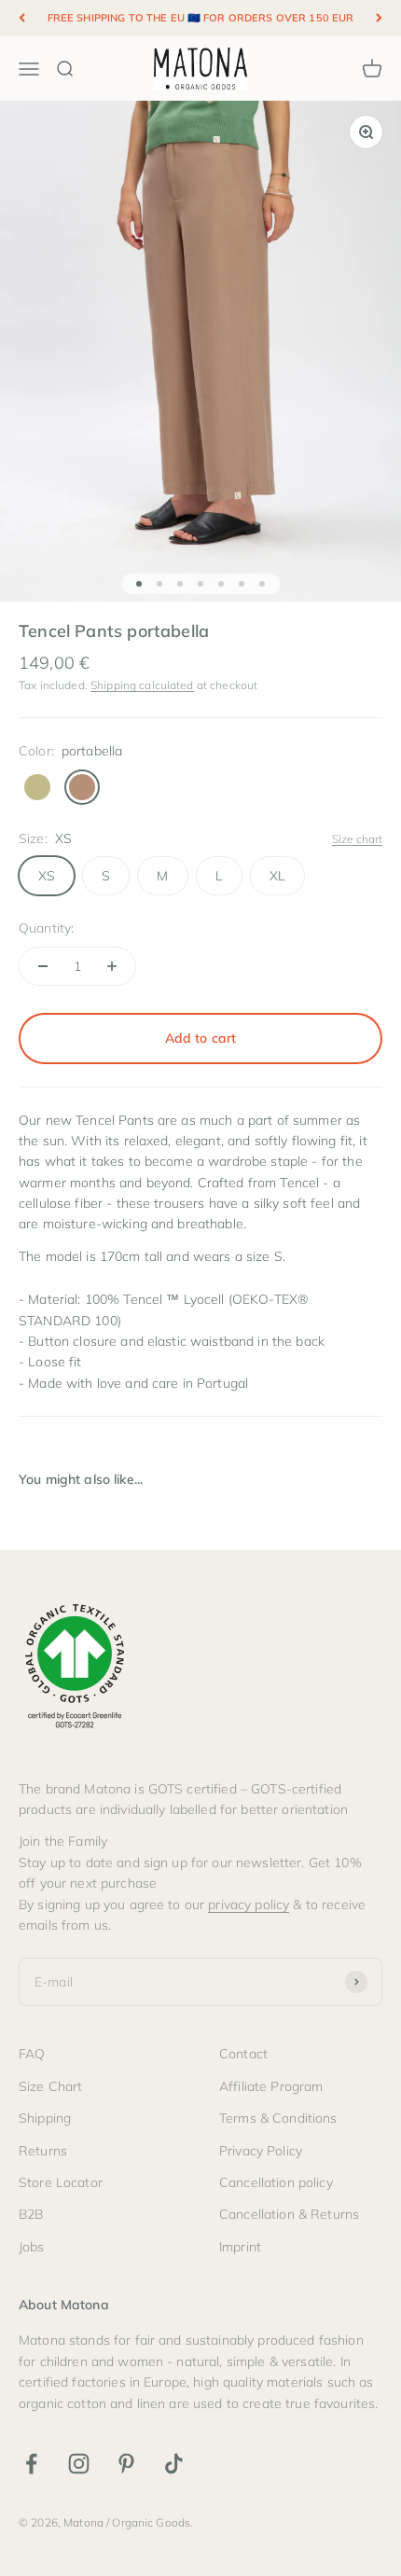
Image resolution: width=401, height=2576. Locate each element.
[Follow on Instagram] (79, 2464)
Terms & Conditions (278, 2118)
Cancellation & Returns (289, 2214)
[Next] (379, 18)
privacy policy (249, 1904)
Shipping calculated (142, 685)
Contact (243, 2054)
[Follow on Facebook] (31, 2464)
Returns (43, 2151)
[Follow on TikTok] (174, 2464)
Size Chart (50, 2086)
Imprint (240, 2247)
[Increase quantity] (112, 966)
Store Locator (61, 2182)
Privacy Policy (261, 2151)
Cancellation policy (276, 2182)
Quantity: (46, 928)
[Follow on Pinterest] (126, 2464)
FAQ (32, 2054)
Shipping (45, 2118)
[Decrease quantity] (43, 966)
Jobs (32, 2247)
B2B (31, 2214)
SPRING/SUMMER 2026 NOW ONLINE (200, 22)
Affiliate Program (271, 2086)
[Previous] (22, 18)
